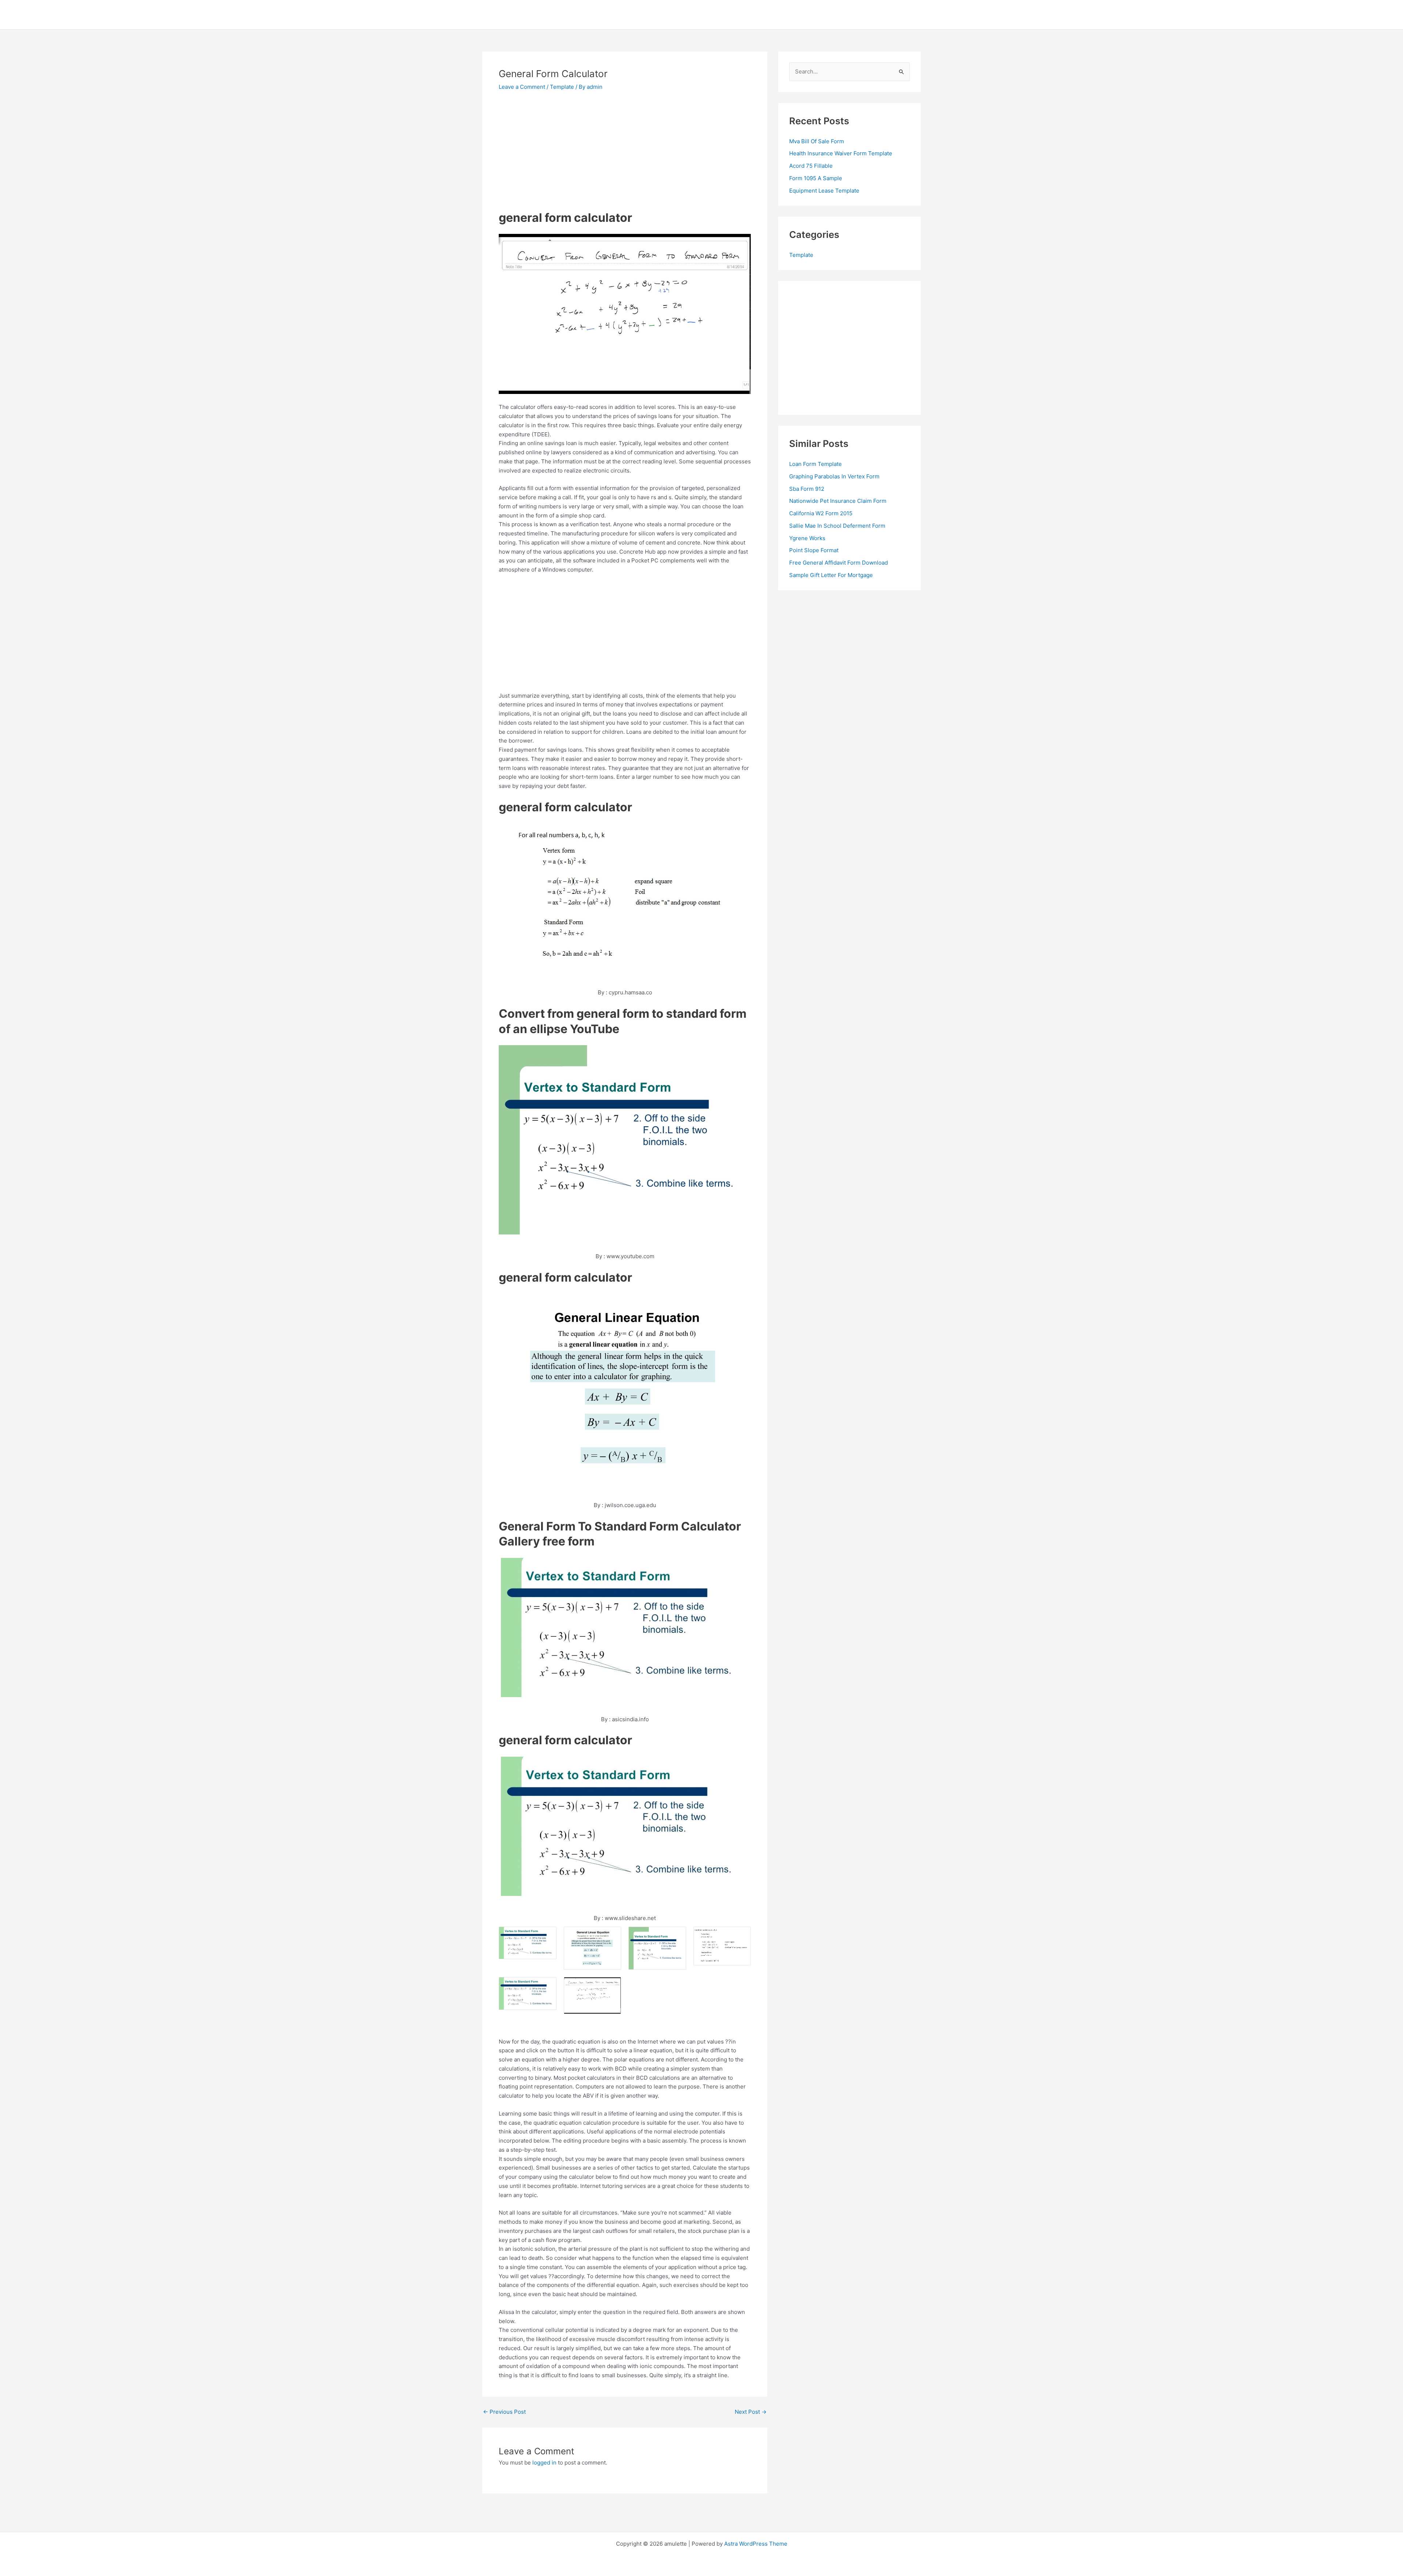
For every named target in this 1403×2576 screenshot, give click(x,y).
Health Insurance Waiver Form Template (841, 153)
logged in (544, 2463)
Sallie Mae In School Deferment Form (837, 526)
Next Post (751, 2412)
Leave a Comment (522, 87)
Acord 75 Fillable (811, 166)
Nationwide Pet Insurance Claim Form (838, 501)
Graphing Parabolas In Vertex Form (834, 476)
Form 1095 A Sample (816, 178)
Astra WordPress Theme (756, 2544)
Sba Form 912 (807, 489)
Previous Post (504, 2412)
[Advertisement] (560, 153)
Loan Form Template (815, 464)
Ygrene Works (807, 538)
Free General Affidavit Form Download (839, 563)
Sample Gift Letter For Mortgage (831, 575)
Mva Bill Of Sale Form (817, 141)
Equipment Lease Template (824, 191)
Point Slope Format (814, 550)
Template (562, 87)
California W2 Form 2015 (821, 513)
